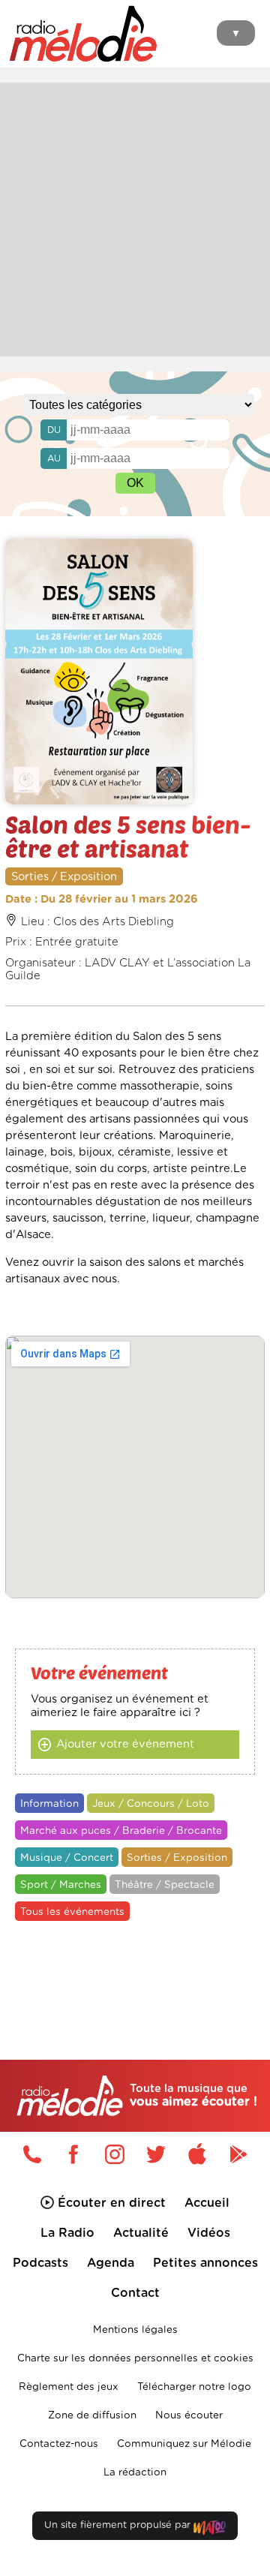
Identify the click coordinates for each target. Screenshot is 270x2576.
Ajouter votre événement (125, 1744)
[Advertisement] (135, 218)
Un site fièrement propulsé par (119, 2525)
